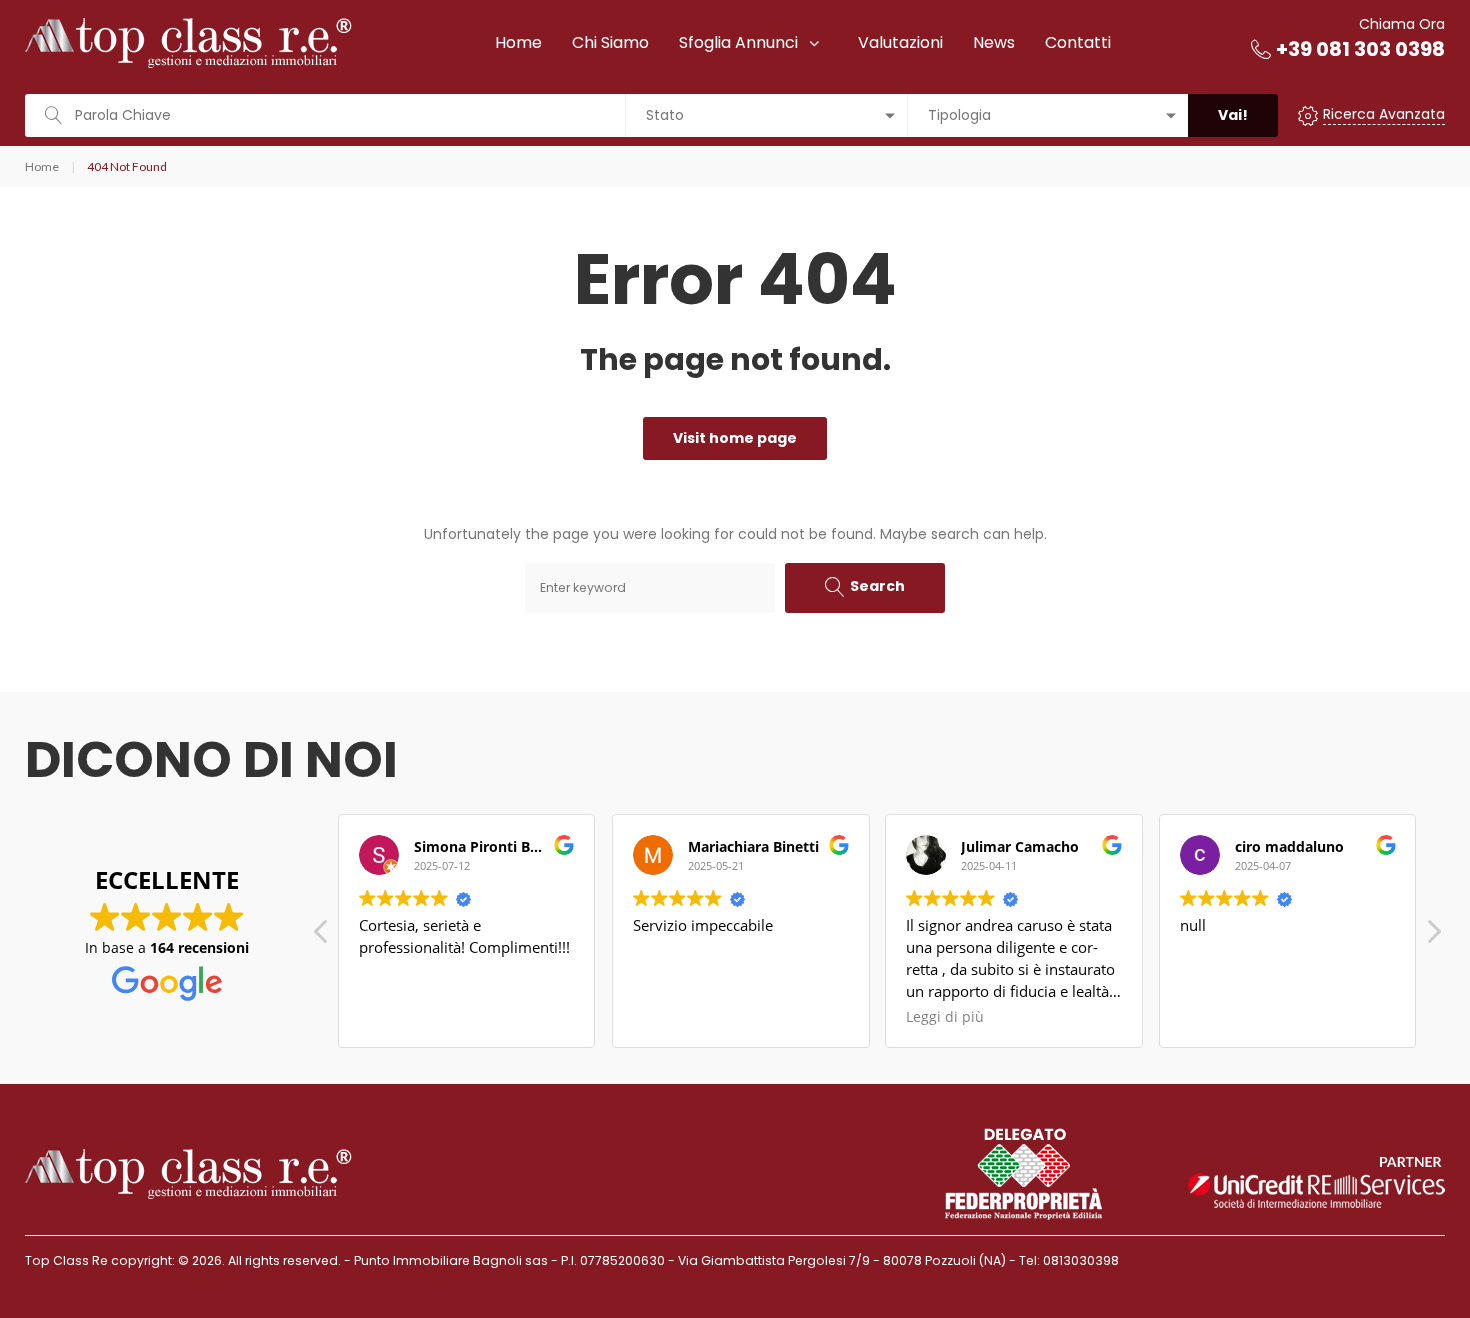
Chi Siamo (610, 42)
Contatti (1078, 42)
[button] (1433, 937)
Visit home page (735, 438)
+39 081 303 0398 (1360, 49)
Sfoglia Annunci (738, 42)
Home (518, 42)
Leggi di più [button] (945, 1017)
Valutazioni (900, 42)
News (994, 42)
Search (877, 586)
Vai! (1233, 115)
